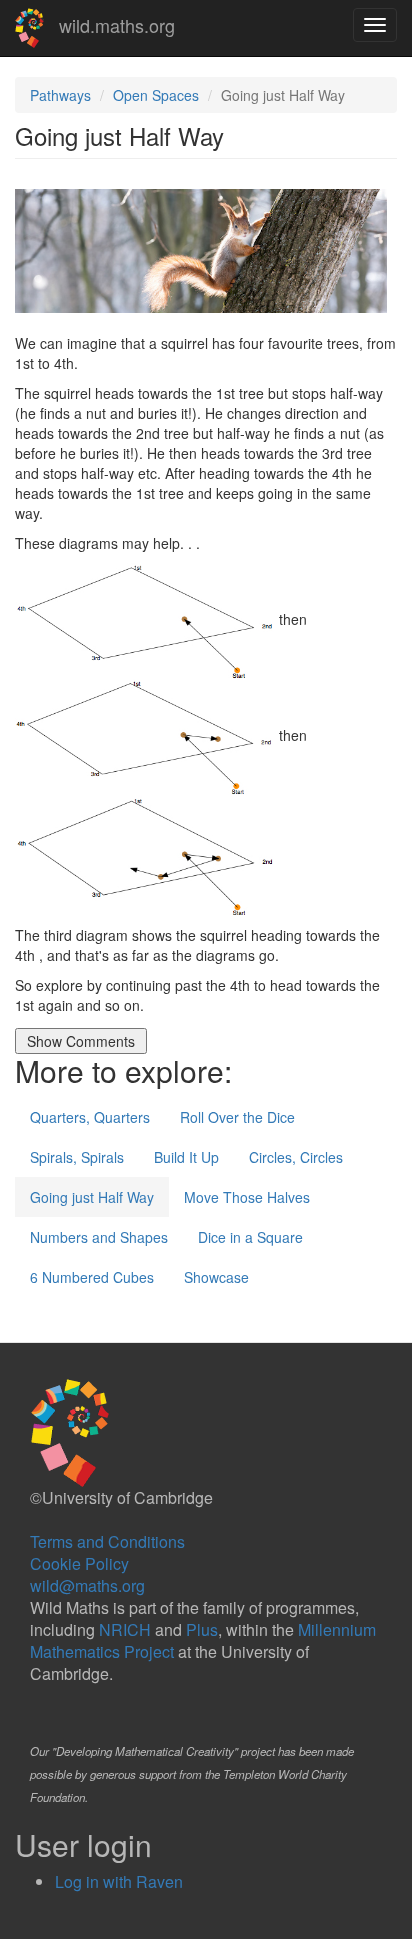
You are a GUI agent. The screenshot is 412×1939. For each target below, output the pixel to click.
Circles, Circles (296, 1157)
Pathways (60, 95)
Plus (202, 1629)
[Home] (29, 28)
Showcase (216, 1277)
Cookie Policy (79, 1563)
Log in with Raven (119, 1881)
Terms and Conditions (107, 1541)
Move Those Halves (247, 1197)
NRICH (125, 1629)
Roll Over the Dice (237, 1117)
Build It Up (186, 1157)
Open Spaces (156, 95)
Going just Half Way (92, 1197)
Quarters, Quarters (90, 1117)
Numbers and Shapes (99, 1237)
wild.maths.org (117, 25)
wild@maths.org (87, 1585)
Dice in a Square (250, 1237)
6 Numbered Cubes (92, 1277)
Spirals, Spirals (77, 1157)
